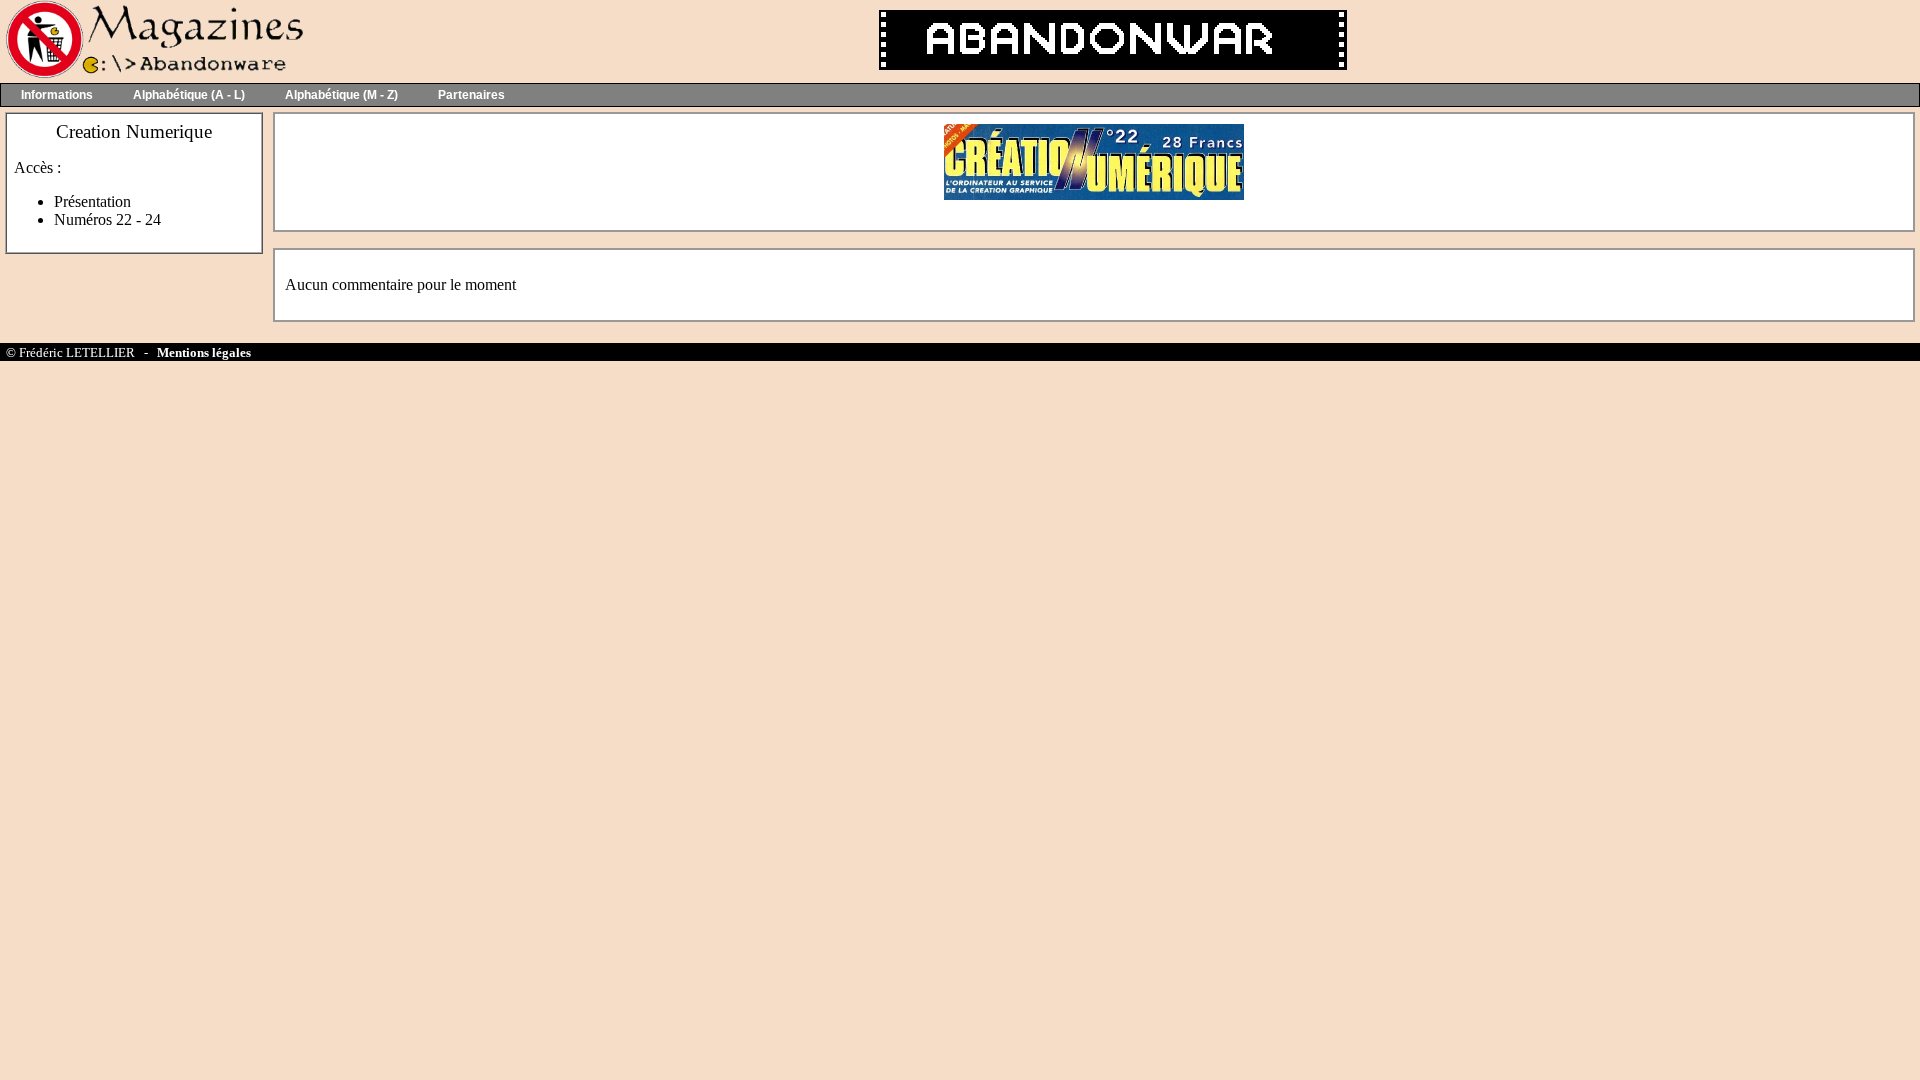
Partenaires (471, 95)
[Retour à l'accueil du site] (152, 73)
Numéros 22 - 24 (107, 219)
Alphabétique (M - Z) (341, 95)
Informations (57, 95)
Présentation (92, 201)
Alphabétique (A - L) (189, 95)
